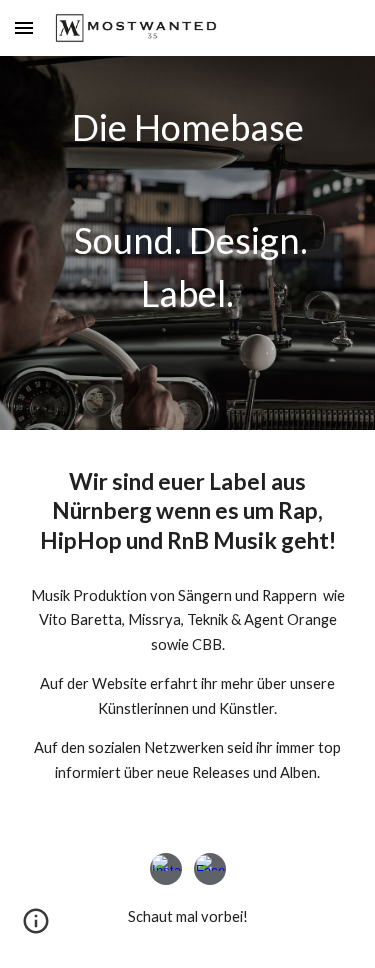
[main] (188, 215)
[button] (24, 27)
